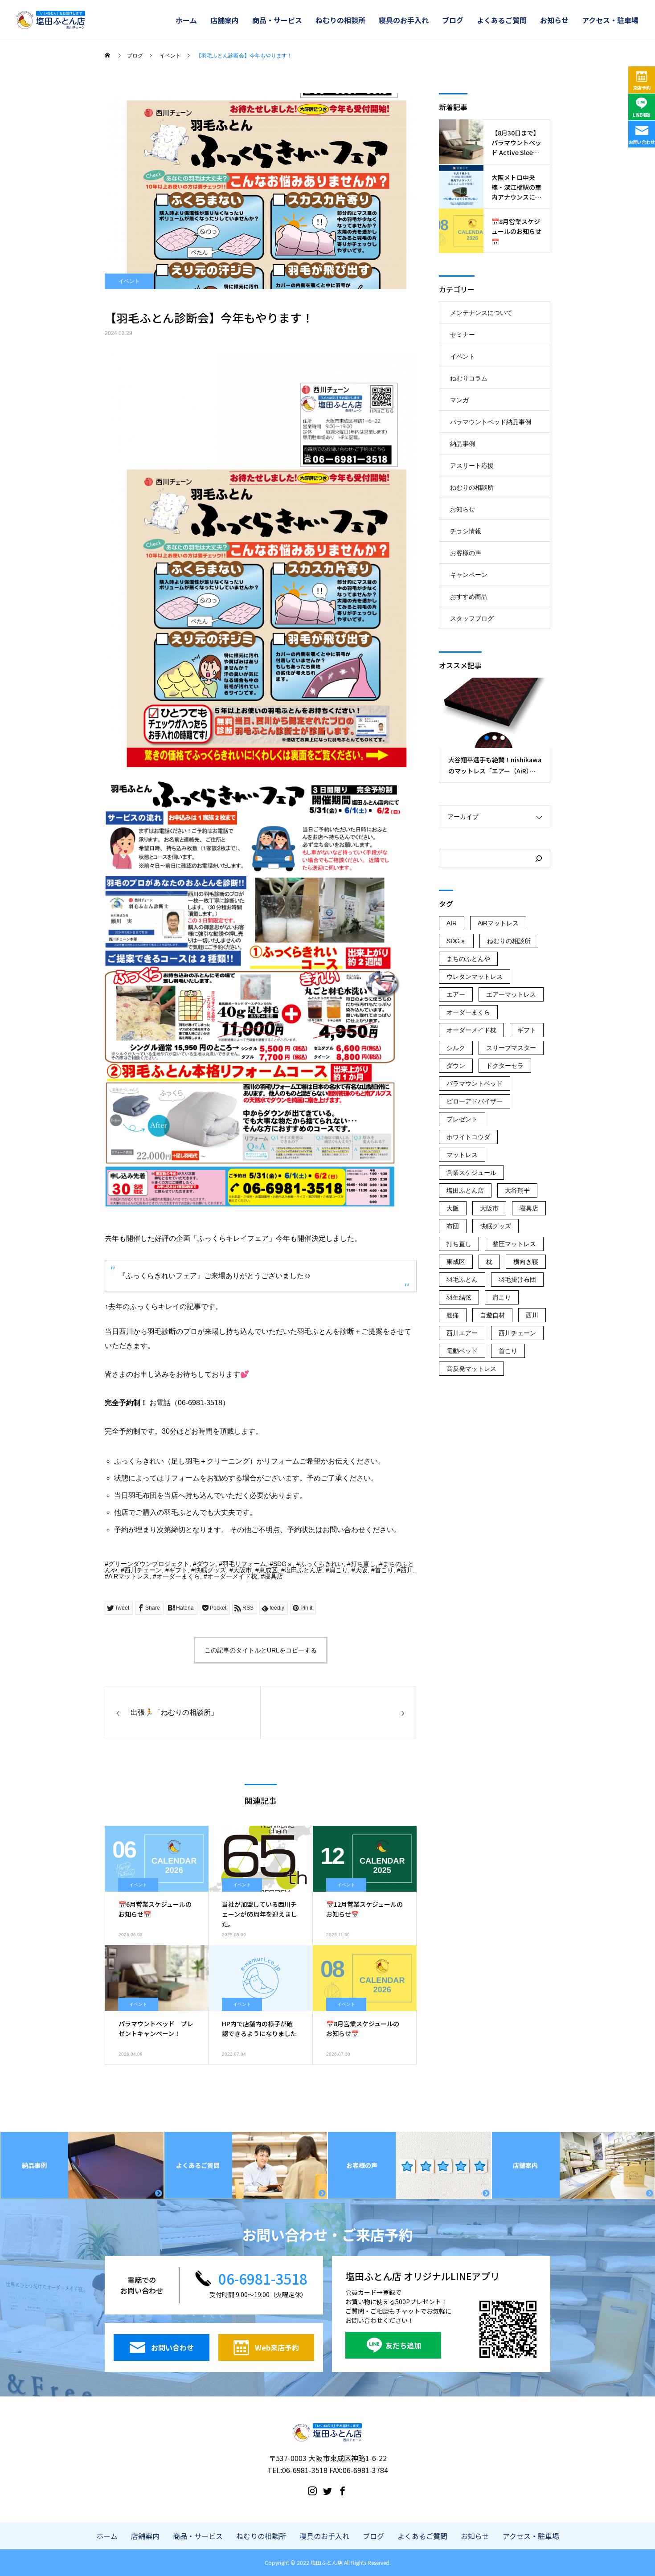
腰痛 (453, 1315)
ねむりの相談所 (340, 20)
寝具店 (274, 1576)
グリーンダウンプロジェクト (149, 1564)
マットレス (462, 1155)
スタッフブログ (472, 618)
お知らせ (554, 20)
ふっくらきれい (322, 1564)
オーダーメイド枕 (232, 1576)
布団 (453, 1226)
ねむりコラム (469, 378)
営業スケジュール (471, 1173)
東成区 (268, 1570)
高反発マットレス (471, 1369)
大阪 (361, 1570)
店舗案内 (225, 20)
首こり (384, 1570)
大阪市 (242, 1570)
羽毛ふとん (462, 1280)
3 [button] (503, 738)
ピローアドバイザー (475, 1101)
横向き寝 (526, 1262)
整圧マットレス (514, 1244)
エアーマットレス (511, 994)
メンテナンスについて (481, 313)
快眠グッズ (210, 1570)
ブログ (453, 20)
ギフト (178, 1570)
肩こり (339, 1570)
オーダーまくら (178, 1576)
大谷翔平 (517, 1190)
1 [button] (487, 738)
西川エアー (462, 1333)
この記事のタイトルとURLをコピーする (261, 1650)
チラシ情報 (466, 531)
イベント (129, 281)
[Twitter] (327, 2490)
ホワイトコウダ (468, 1137)
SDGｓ (283, 1564)
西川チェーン (143, 1570)
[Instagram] (312, 2490)
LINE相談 (642, 115)
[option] (495, 730)
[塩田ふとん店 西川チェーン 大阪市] (51, 20)
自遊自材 (492, 1315)
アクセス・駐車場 (610, 20)
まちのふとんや (468, 959)
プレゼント (462, 1119)
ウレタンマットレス (475, 977)
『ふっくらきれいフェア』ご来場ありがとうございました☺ (215, 1276)
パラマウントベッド (475, 1084)
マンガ (459, 400)
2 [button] (495, 738)
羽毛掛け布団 (517, 1280)
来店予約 (642, 88)
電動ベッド (462, 1351)
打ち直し (363, 1564)
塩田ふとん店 (303, 1570)
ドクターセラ (505, 1066)
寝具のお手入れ (404, 20)
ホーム (186, 20)
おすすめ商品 (469, 597)
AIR (452, 923)
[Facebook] (343, 2490)
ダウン (206, 1564)
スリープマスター (511, 1048)
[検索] (539, 859)
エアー (456, 994)
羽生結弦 (459, 1297)
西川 (407, 1570)
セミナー (463, 335)
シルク (456, 1048)
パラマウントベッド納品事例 (491, 422)
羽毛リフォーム (244, 1564)
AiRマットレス (129, 1576)
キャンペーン (469, 575)
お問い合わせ (642, 142)
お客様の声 (466, 553)
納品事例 (463, 444)
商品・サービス (277, 20)
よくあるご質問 (502, 20)
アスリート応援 (472, 466)
